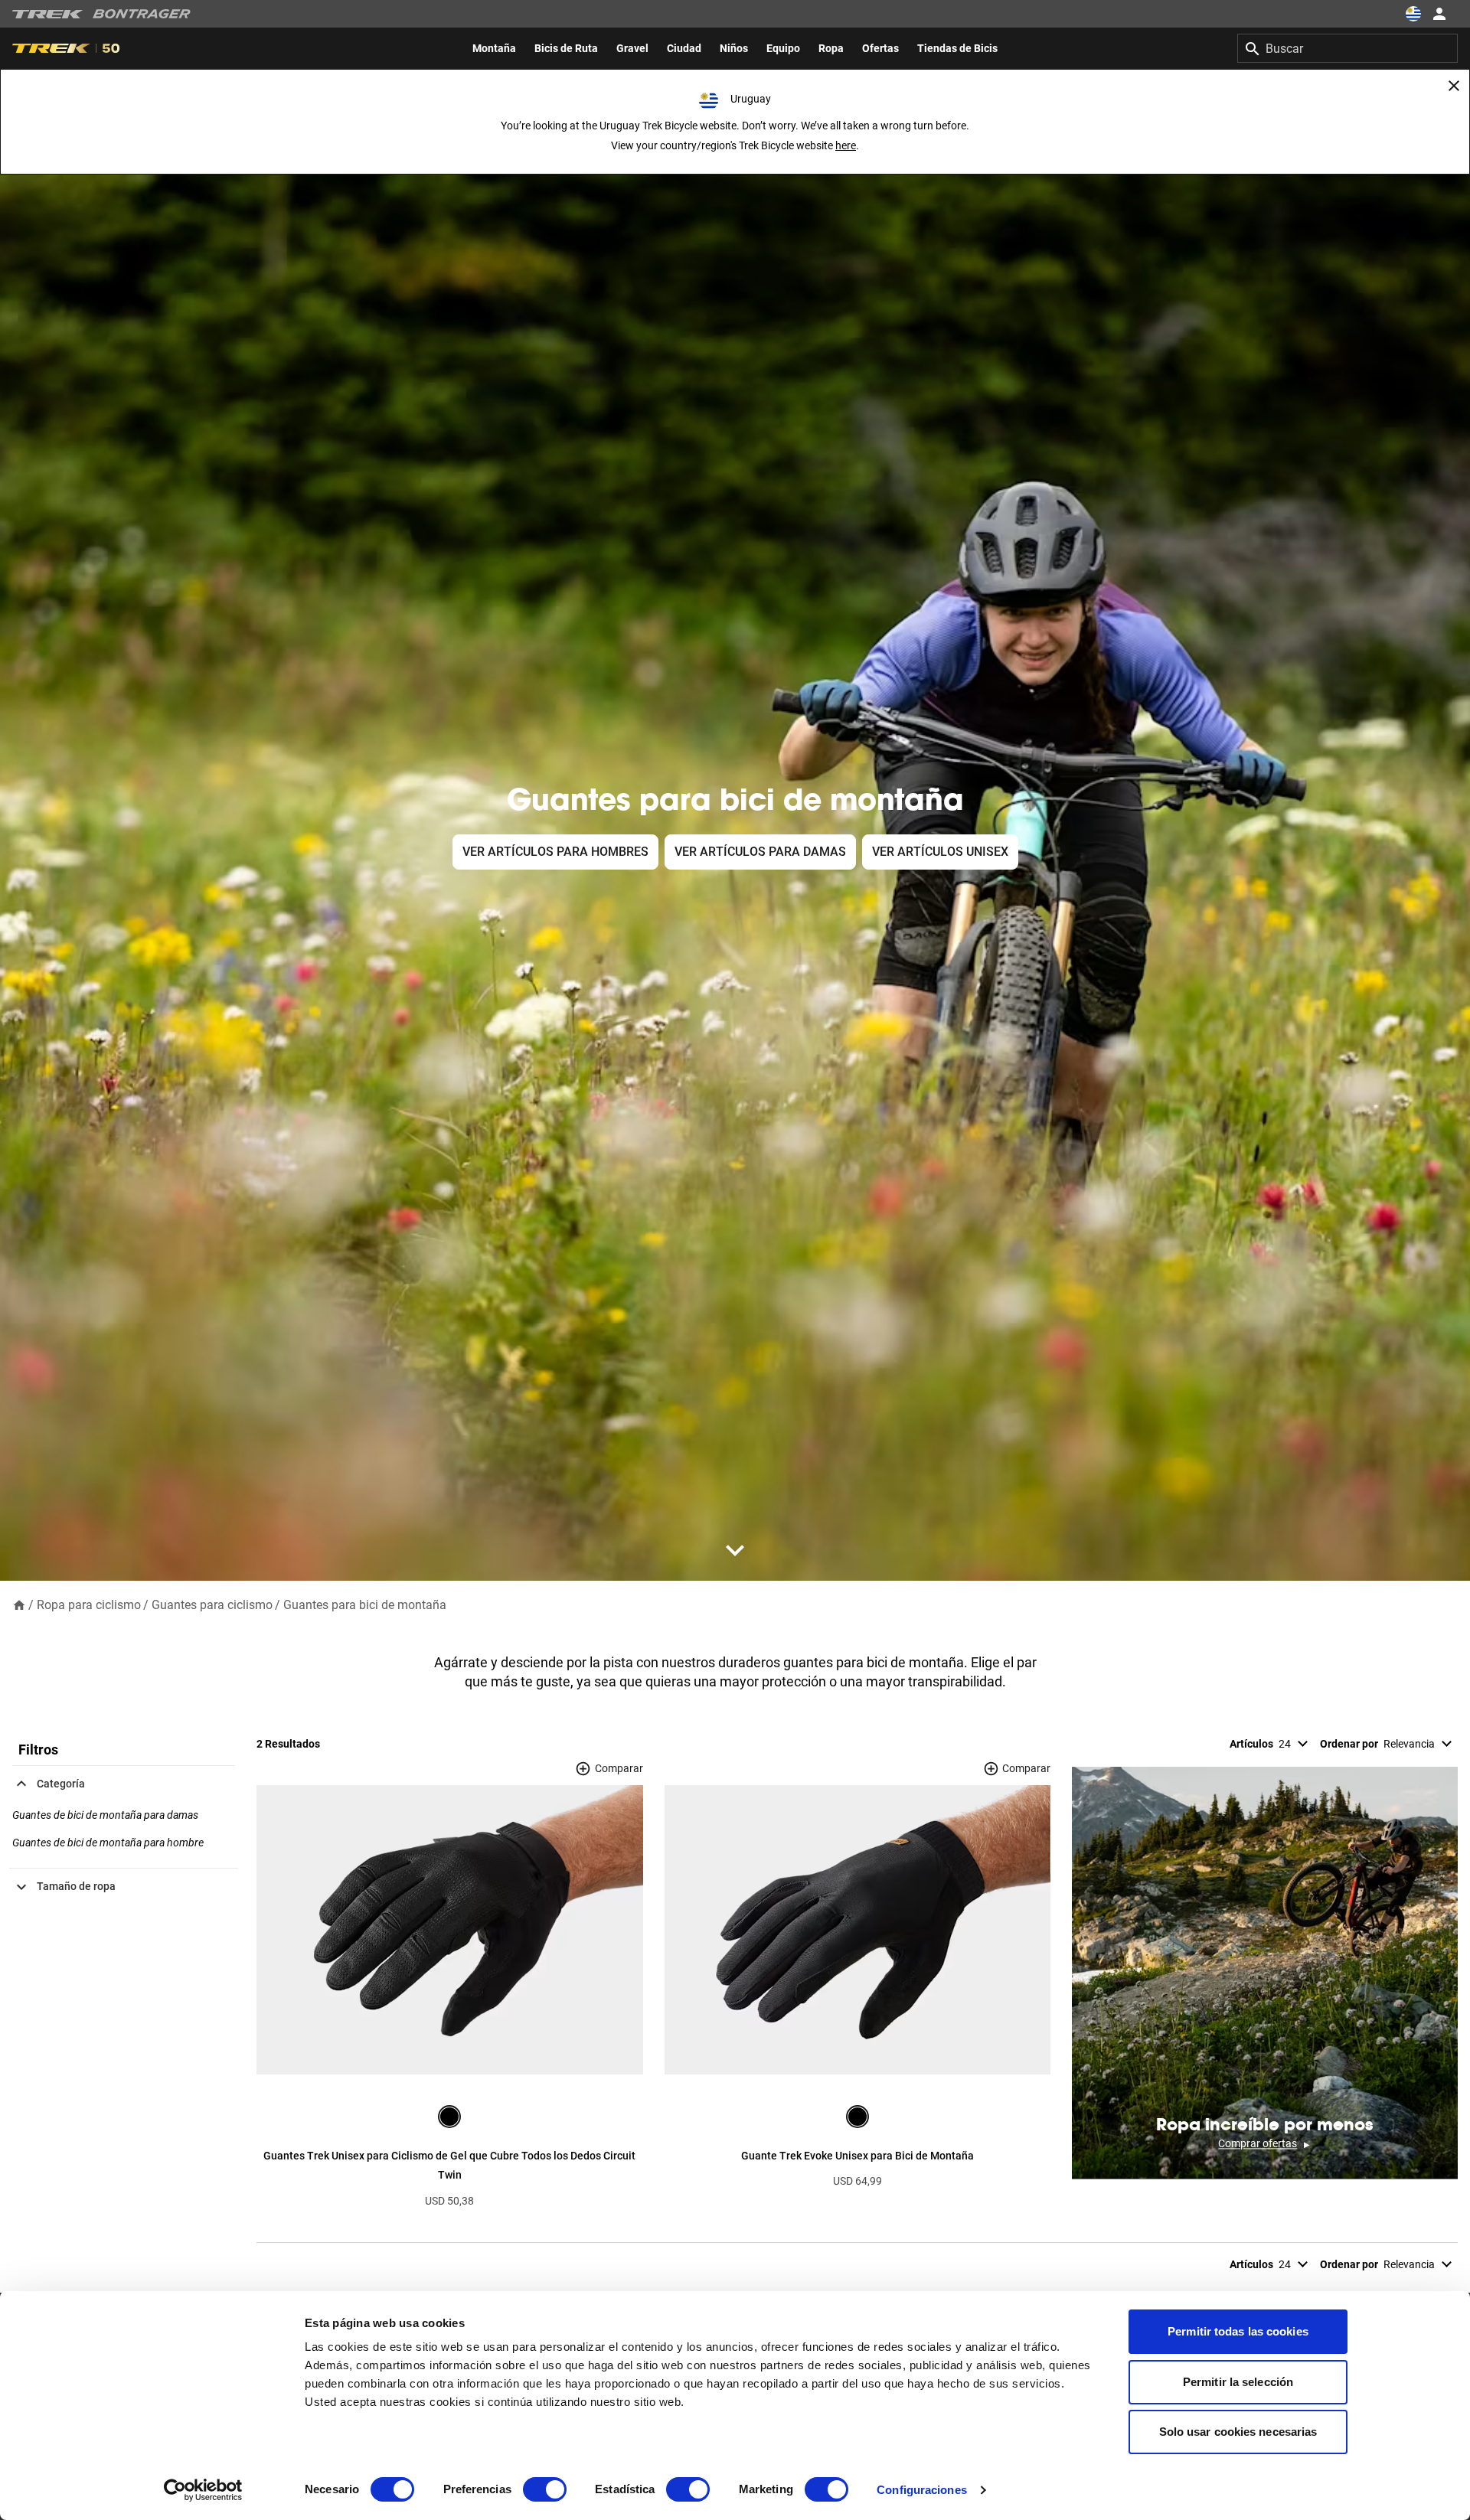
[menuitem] (494, 48)
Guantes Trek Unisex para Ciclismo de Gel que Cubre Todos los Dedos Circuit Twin (449, 2166)
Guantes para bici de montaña (365, 1605)
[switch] (545, 2489)
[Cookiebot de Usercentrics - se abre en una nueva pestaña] (203, 2490)
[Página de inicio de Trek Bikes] (48, 14)
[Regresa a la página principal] (19, 1604)
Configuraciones (922, 2490)
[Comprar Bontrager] (142, 14)
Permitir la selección (1238, 2382)
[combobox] (1347, 48)
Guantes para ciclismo (212, 1605)
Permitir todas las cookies (1238, 2331)
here (846, 145)
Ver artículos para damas (760, 852)
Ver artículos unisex (940, 852)
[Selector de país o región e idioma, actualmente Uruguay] (1413, 14)
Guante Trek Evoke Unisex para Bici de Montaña (857, 2156)
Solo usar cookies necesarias (1238, 2432)
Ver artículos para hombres (555, 852)
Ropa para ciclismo (89, 1605)
